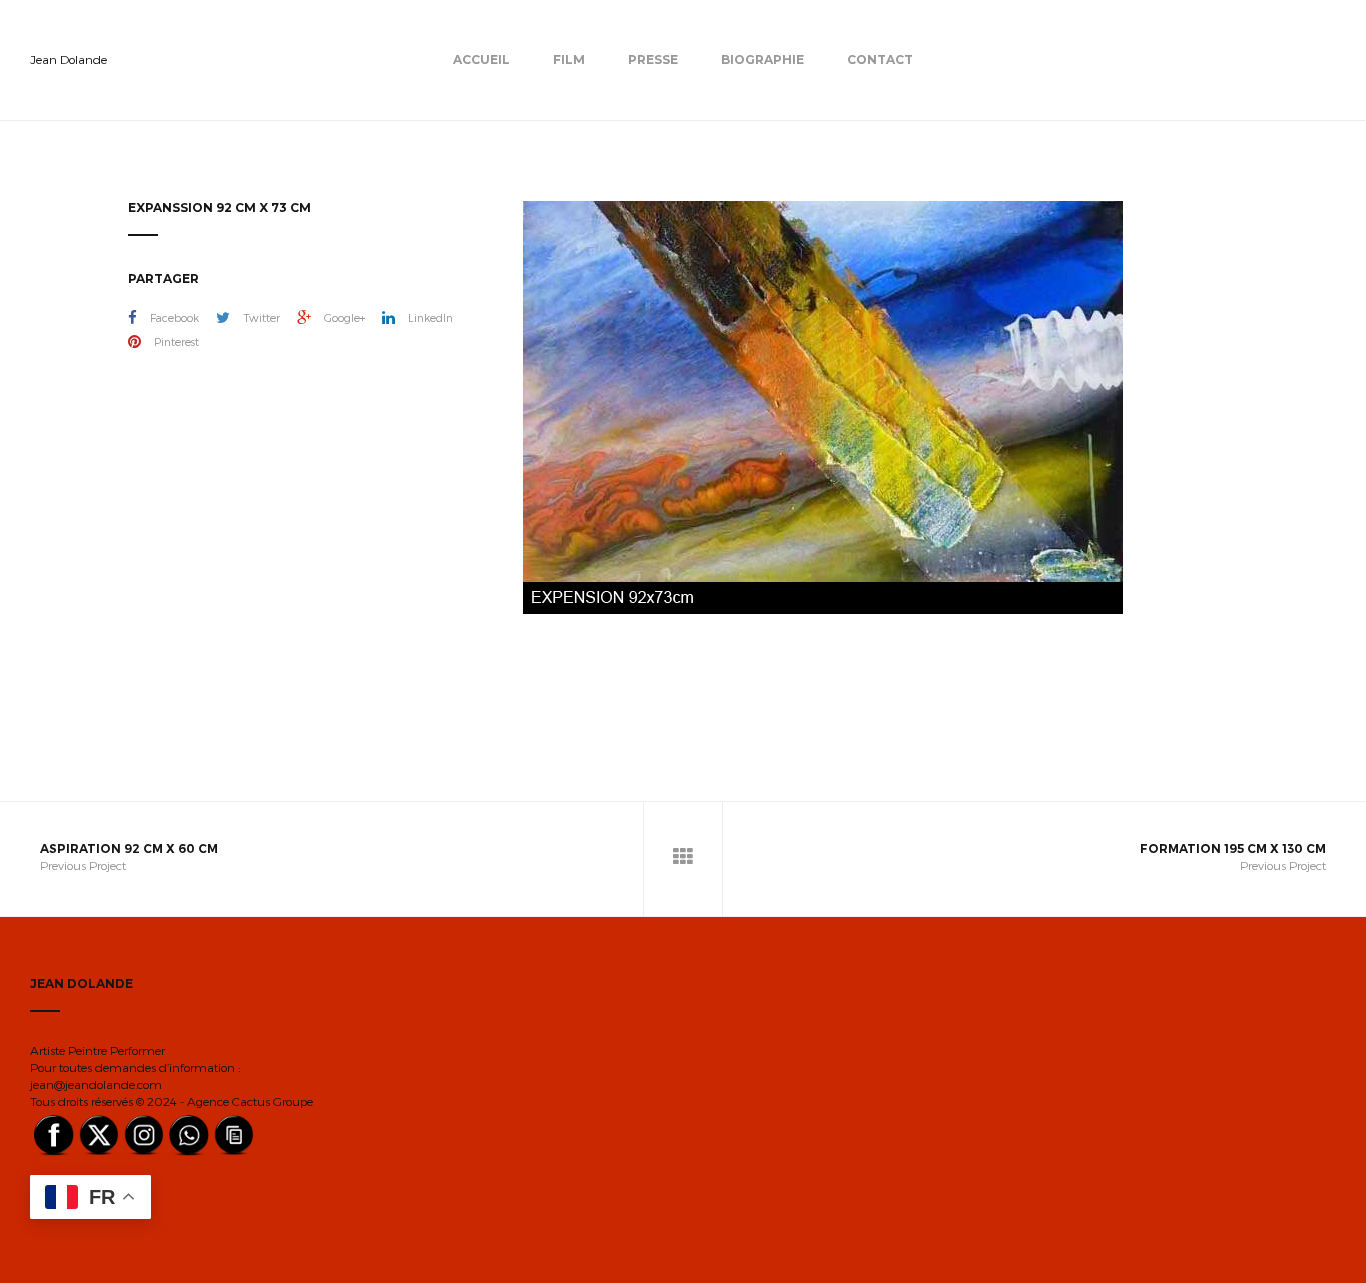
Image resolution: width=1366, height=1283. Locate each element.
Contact (880, 59)
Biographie (762, 59)
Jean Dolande (68, 59)
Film (569, 59)
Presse (653, 59)
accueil (481, 59)
